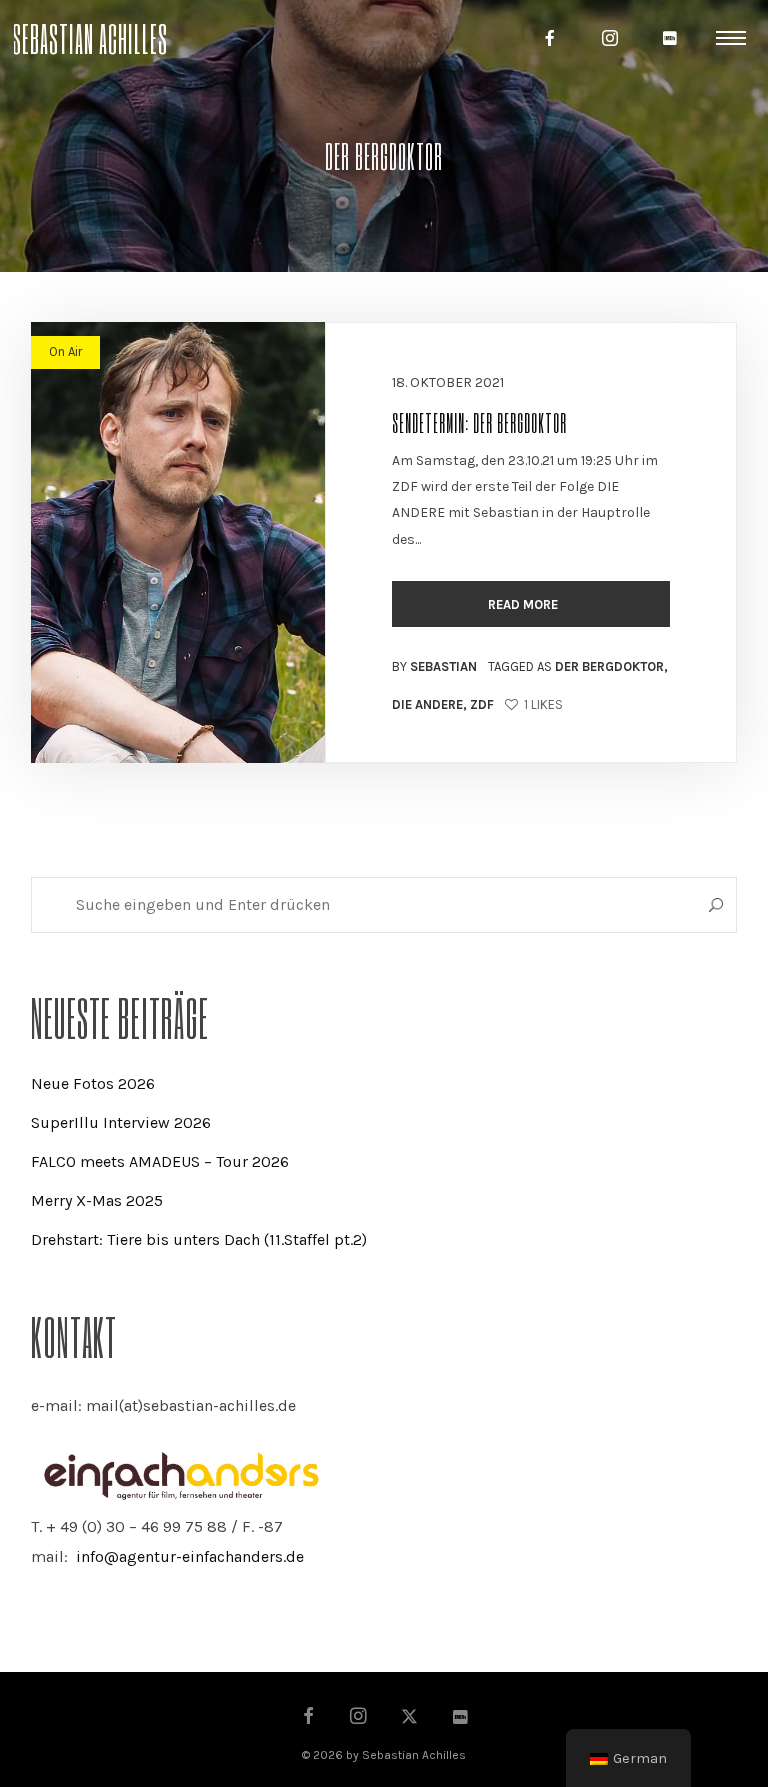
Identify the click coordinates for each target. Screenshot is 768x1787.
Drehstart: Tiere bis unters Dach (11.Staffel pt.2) (199, 1239)
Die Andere (427, 704)
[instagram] (610, 38)
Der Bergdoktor (609, 666)
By (434, 666)
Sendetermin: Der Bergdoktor (479, 422)
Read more (524, 604)
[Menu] (731, 37)
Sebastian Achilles (90, 37)
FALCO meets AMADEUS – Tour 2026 (160, 1161)
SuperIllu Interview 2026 (121, 1122)
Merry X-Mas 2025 (97, 1200)
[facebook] (550, 38)
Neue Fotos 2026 (93, 1083)
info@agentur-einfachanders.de (190, 1556)
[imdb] (670, 38)
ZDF (482, 704)
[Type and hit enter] (715, 905)
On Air (65, 351)
